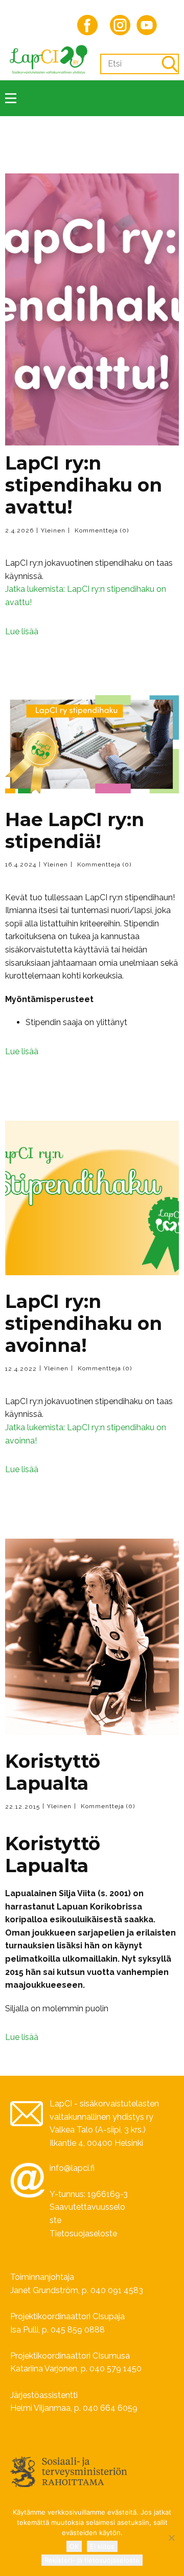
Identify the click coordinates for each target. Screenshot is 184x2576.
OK (74, 2546)
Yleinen (53, 530)
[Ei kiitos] (171, 2538)
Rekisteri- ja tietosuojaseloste (92, 2560)
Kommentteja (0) (101, 530)
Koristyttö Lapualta (53, 1772)
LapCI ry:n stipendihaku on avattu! (84, 485)
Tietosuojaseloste (83, 2234)
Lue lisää (22, 631)
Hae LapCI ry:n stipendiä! (75, 830)
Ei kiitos (102, 2546)
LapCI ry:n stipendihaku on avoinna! (84, 1323)
